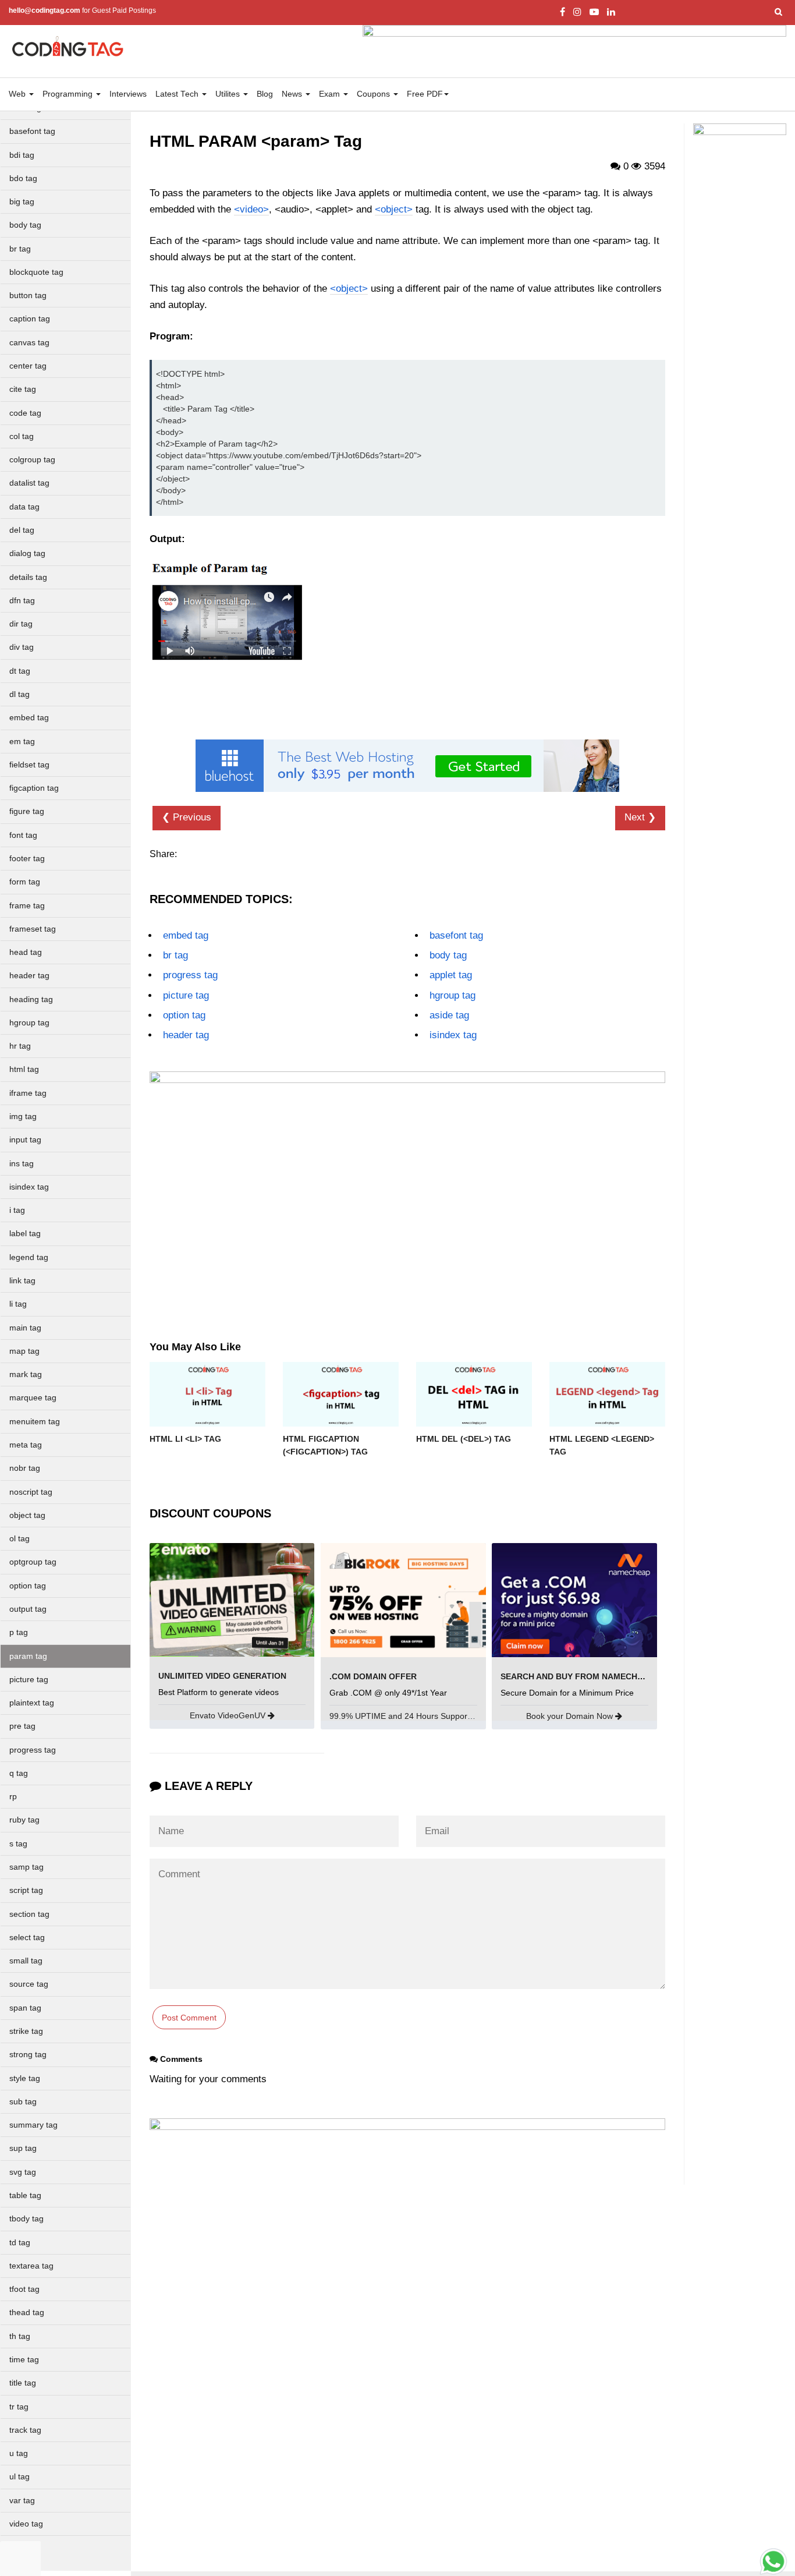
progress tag (33, 1750)
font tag (23, 835)
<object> (394, 209)
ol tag (19, 1539)
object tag (27, 1515)
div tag (22, 647)
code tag (25, 413)
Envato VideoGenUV (229, 1715)
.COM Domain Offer (373, 1676)
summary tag (33, 2125)
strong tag (28, 2055)
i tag (17, 1210)
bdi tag (22, 155)
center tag (28, 366)
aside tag (449, 1015)
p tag (19, 1632)
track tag (25, 2430)
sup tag (23, 2148)
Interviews (128, 94)
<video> (251, 209)
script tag (26, 1890)
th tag (20, 2336)
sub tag (23, 2102)
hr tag (20, 1046)
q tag (19, 1773)
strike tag (26, 2031)
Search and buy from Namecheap (577, 1676)
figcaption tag (34, 788)
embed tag (29, 718)
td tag (20, 2243)
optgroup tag (33, 1562)
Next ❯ (640, 817)
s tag (18, 1844)
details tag (28, 577)
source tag (29, 1984)
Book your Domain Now (571, 1716)
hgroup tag (29, 1023)
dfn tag (22, 601)
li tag (18, 1304)
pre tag (22, 1726)
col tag (22, 436)
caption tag (30, 319)
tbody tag (26, 2219)
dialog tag (27, 553)
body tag (25, 225)
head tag (26, 952)
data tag (24, 507)
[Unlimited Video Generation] (232, 1599)
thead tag (27, 2313)
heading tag (31, 999)
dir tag (21, 624)
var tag (22, 2501)
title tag (23, 2383)
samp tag (26, 1867)
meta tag (26, 1445)
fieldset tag (29, 765)
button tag (28, 296)
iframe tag (28, 1093)
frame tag (27, 906)
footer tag (27, 859)
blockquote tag (36, 272)
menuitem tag (35, 1422)
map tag (24, 1351)
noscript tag (31, 1492)
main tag (25, 1328)
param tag (28, 1656)
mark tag (26, 1374)
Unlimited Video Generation (222, 1676)
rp (13, 1797)
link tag (22, 1281)
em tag (22, 742)
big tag (22, 202)
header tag (29, 976)
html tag (24, 1069)
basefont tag (32, 131)
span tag (25, 2008)
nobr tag (25, 1468)
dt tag (20, 671)
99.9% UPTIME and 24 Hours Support (401, 1716)
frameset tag (33, 929)
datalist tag (29, 483)
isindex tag (29, 1187)
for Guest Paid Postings (82, 10)
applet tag (451, 975)
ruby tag (24, 1820)
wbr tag (23, 2547)
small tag (26, 1961)
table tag (25, 2195)
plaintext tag (32, 1703)
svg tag (23, 2172)
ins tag (22, 1164)
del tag (22, 530)
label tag (25, 1234)
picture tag (29, 1680)
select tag (27, 1938)
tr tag (19, 2407)
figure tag (27, 811)
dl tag (19, 694)
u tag (19, 2453)
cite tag (23, 389)
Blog (265, 94)
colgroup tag (32, 460)
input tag (25, 1140)
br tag (20, 249)
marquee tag (33, 1398)
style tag (25, 2078)
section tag (29, 1914)
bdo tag (23, 178)
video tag (26, 2524)
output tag (28, 1609)
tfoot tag (24, 2289)
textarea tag (31, 2266)
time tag (24, 2360)
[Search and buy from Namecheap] (574, 1599)
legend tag (29, 1257)
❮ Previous (187, 817)
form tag (25, 882)
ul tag (19, 2477)
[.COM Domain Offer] (403, 1599)
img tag (23, 1117)
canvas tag (29, 343)
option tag (28, 1586)
